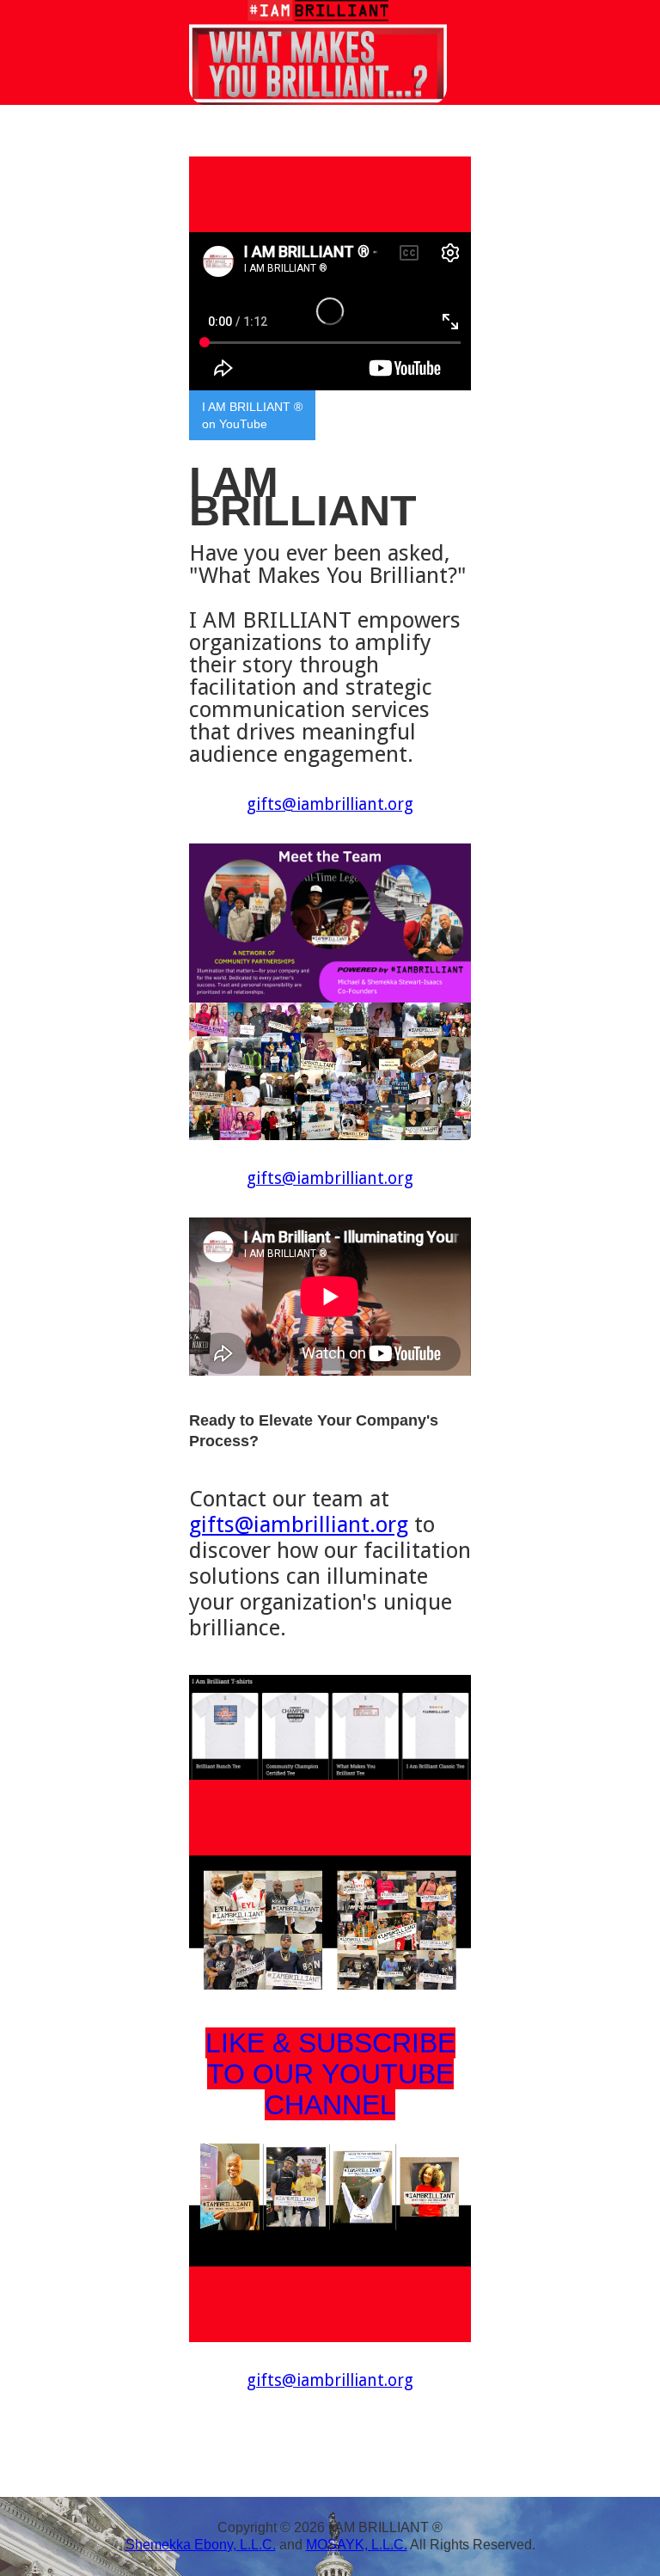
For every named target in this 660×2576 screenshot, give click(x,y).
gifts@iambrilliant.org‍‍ (330, 2380)
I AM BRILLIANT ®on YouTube (252, 415)
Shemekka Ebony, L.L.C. (201, 2545)
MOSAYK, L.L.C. (357, 2545)
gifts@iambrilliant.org (299, 1524)
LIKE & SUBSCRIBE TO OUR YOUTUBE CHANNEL (330, 2074)
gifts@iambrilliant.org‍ (330, 804)
